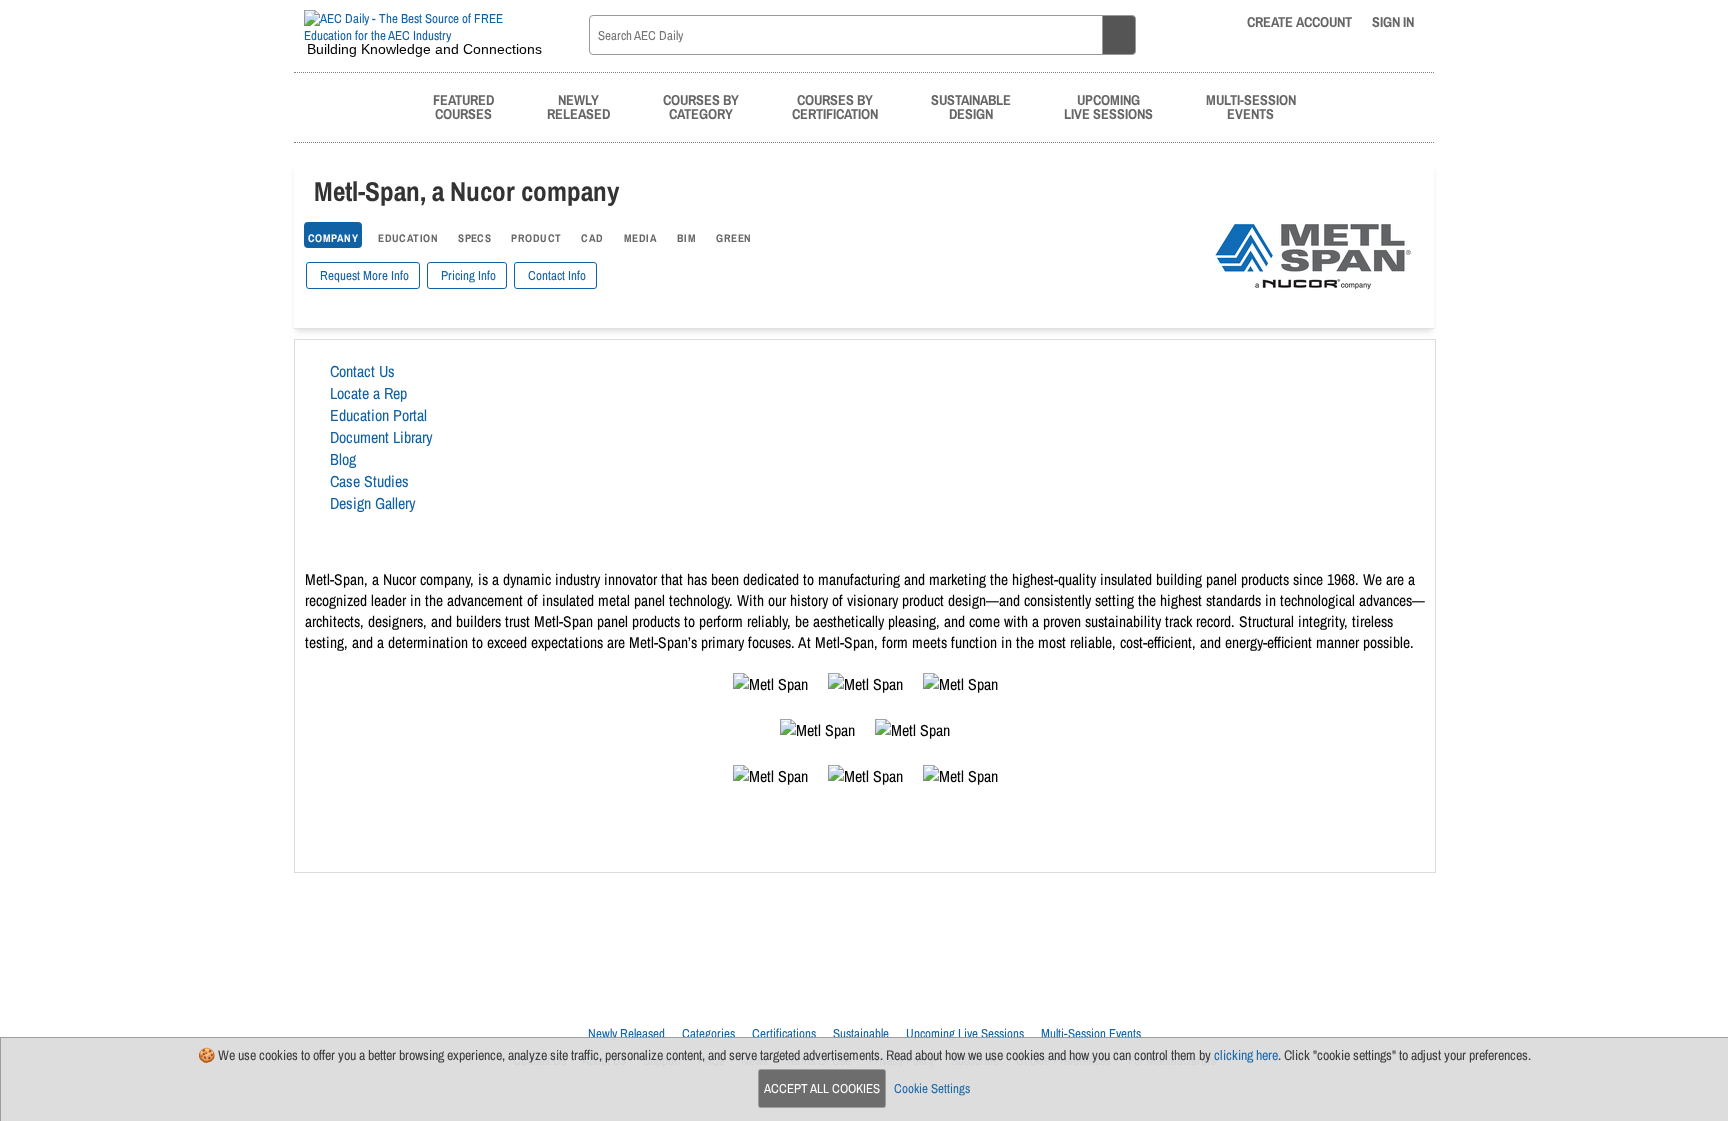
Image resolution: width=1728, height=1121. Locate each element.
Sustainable (861, 1033)
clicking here (1246, 1055)
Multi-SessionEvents (1251, 106)
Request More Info (363, 275)
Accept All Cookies (822, 1088)
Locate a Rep (368, 393)
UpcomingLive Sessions (1108, 106)
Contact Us (362, 371)
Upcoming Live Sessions (965, 1033)
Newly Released (626, 1033)
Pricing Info (467, 275)
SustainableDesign (971, 106)
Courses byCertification (835, 106)
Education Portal (378, 415)
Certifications (784, 1033)
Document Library (381, 437)
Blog (343, 459)
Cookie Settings (932, 1088)
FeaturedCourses (463, 106)
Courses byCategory (701, 106)
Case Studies (369, 481)
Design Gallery (373, 503)
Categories (708, 1033)
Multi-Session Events (1091, 1033)
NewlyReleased (578, 106)
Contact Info (555, 275)
